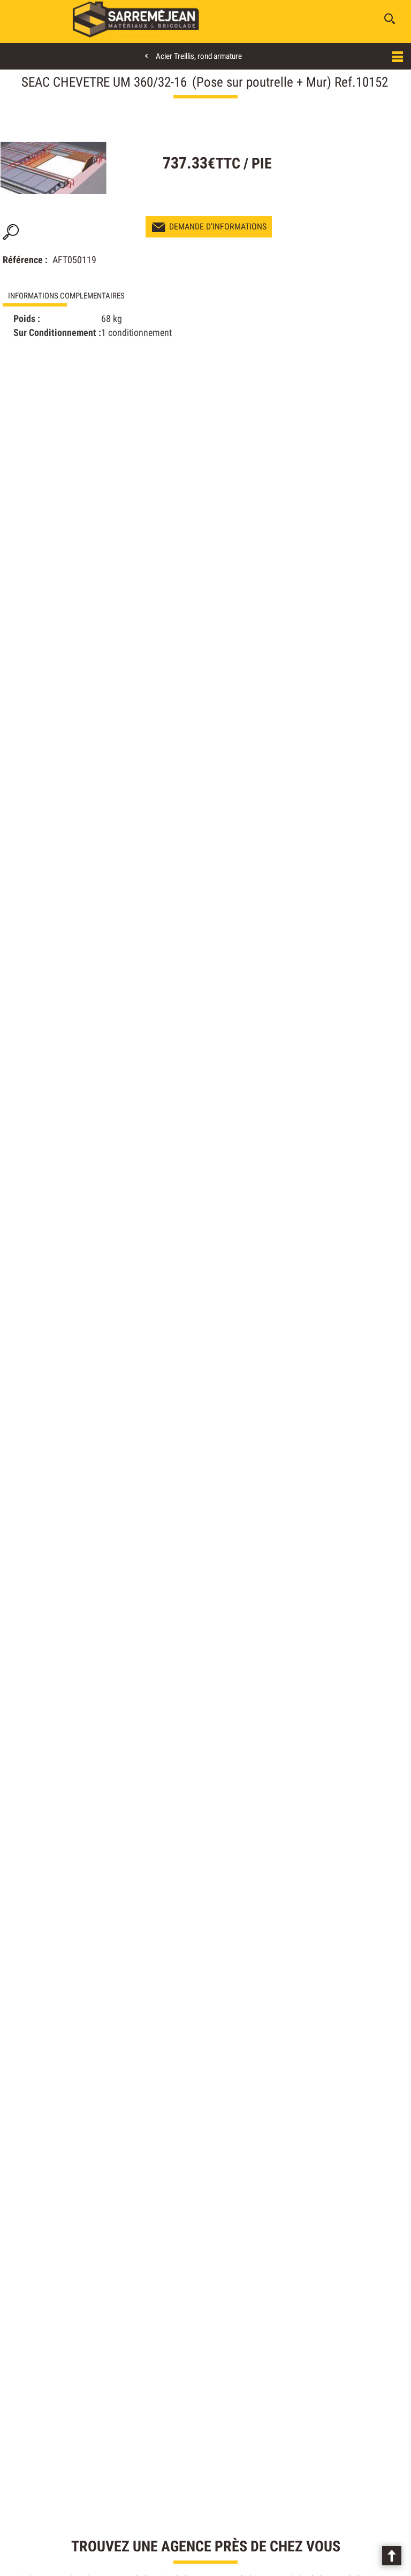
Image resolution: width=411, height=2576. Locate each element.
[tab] (104, 296)
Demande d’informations (218, 227)
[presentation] (104, 296)
